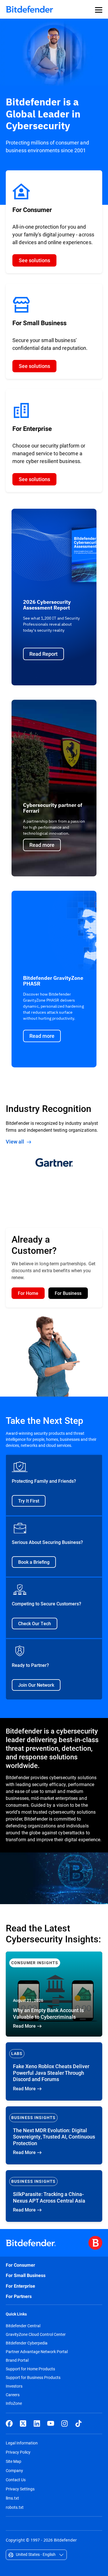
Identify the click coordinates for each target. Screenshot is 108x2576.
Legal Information (22, 2443)
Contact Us (16, 2480)
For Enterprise (20, 2286)
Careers (13, 2395)
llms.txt (12, 2498)
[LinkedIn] (37, 2423)
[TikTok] (78, 2423)
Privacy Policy (18, 2452)
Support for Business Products (33, 2378)
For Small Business (26, 2275)
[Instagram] (65, 2423)
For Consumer (20, 2265)
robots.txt (15, 2507)
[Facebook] (9, 2423)
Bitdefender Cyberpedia (27, 2343)
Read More (54, 1994)
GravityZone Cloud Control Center (36, 2334)
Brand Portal (17, 2360)
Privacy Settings (20, 2489)
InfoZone (14, 2403)
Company (14, 2470)
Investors (14, 2386)
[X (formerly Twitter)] (23, 2423)
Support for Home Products (30, 2369)
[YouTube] (51, 2423)
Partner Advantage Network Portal (37, 2352)
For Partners (19, 2296)
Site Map (14, 2461)
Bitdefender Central (23, 2326)
